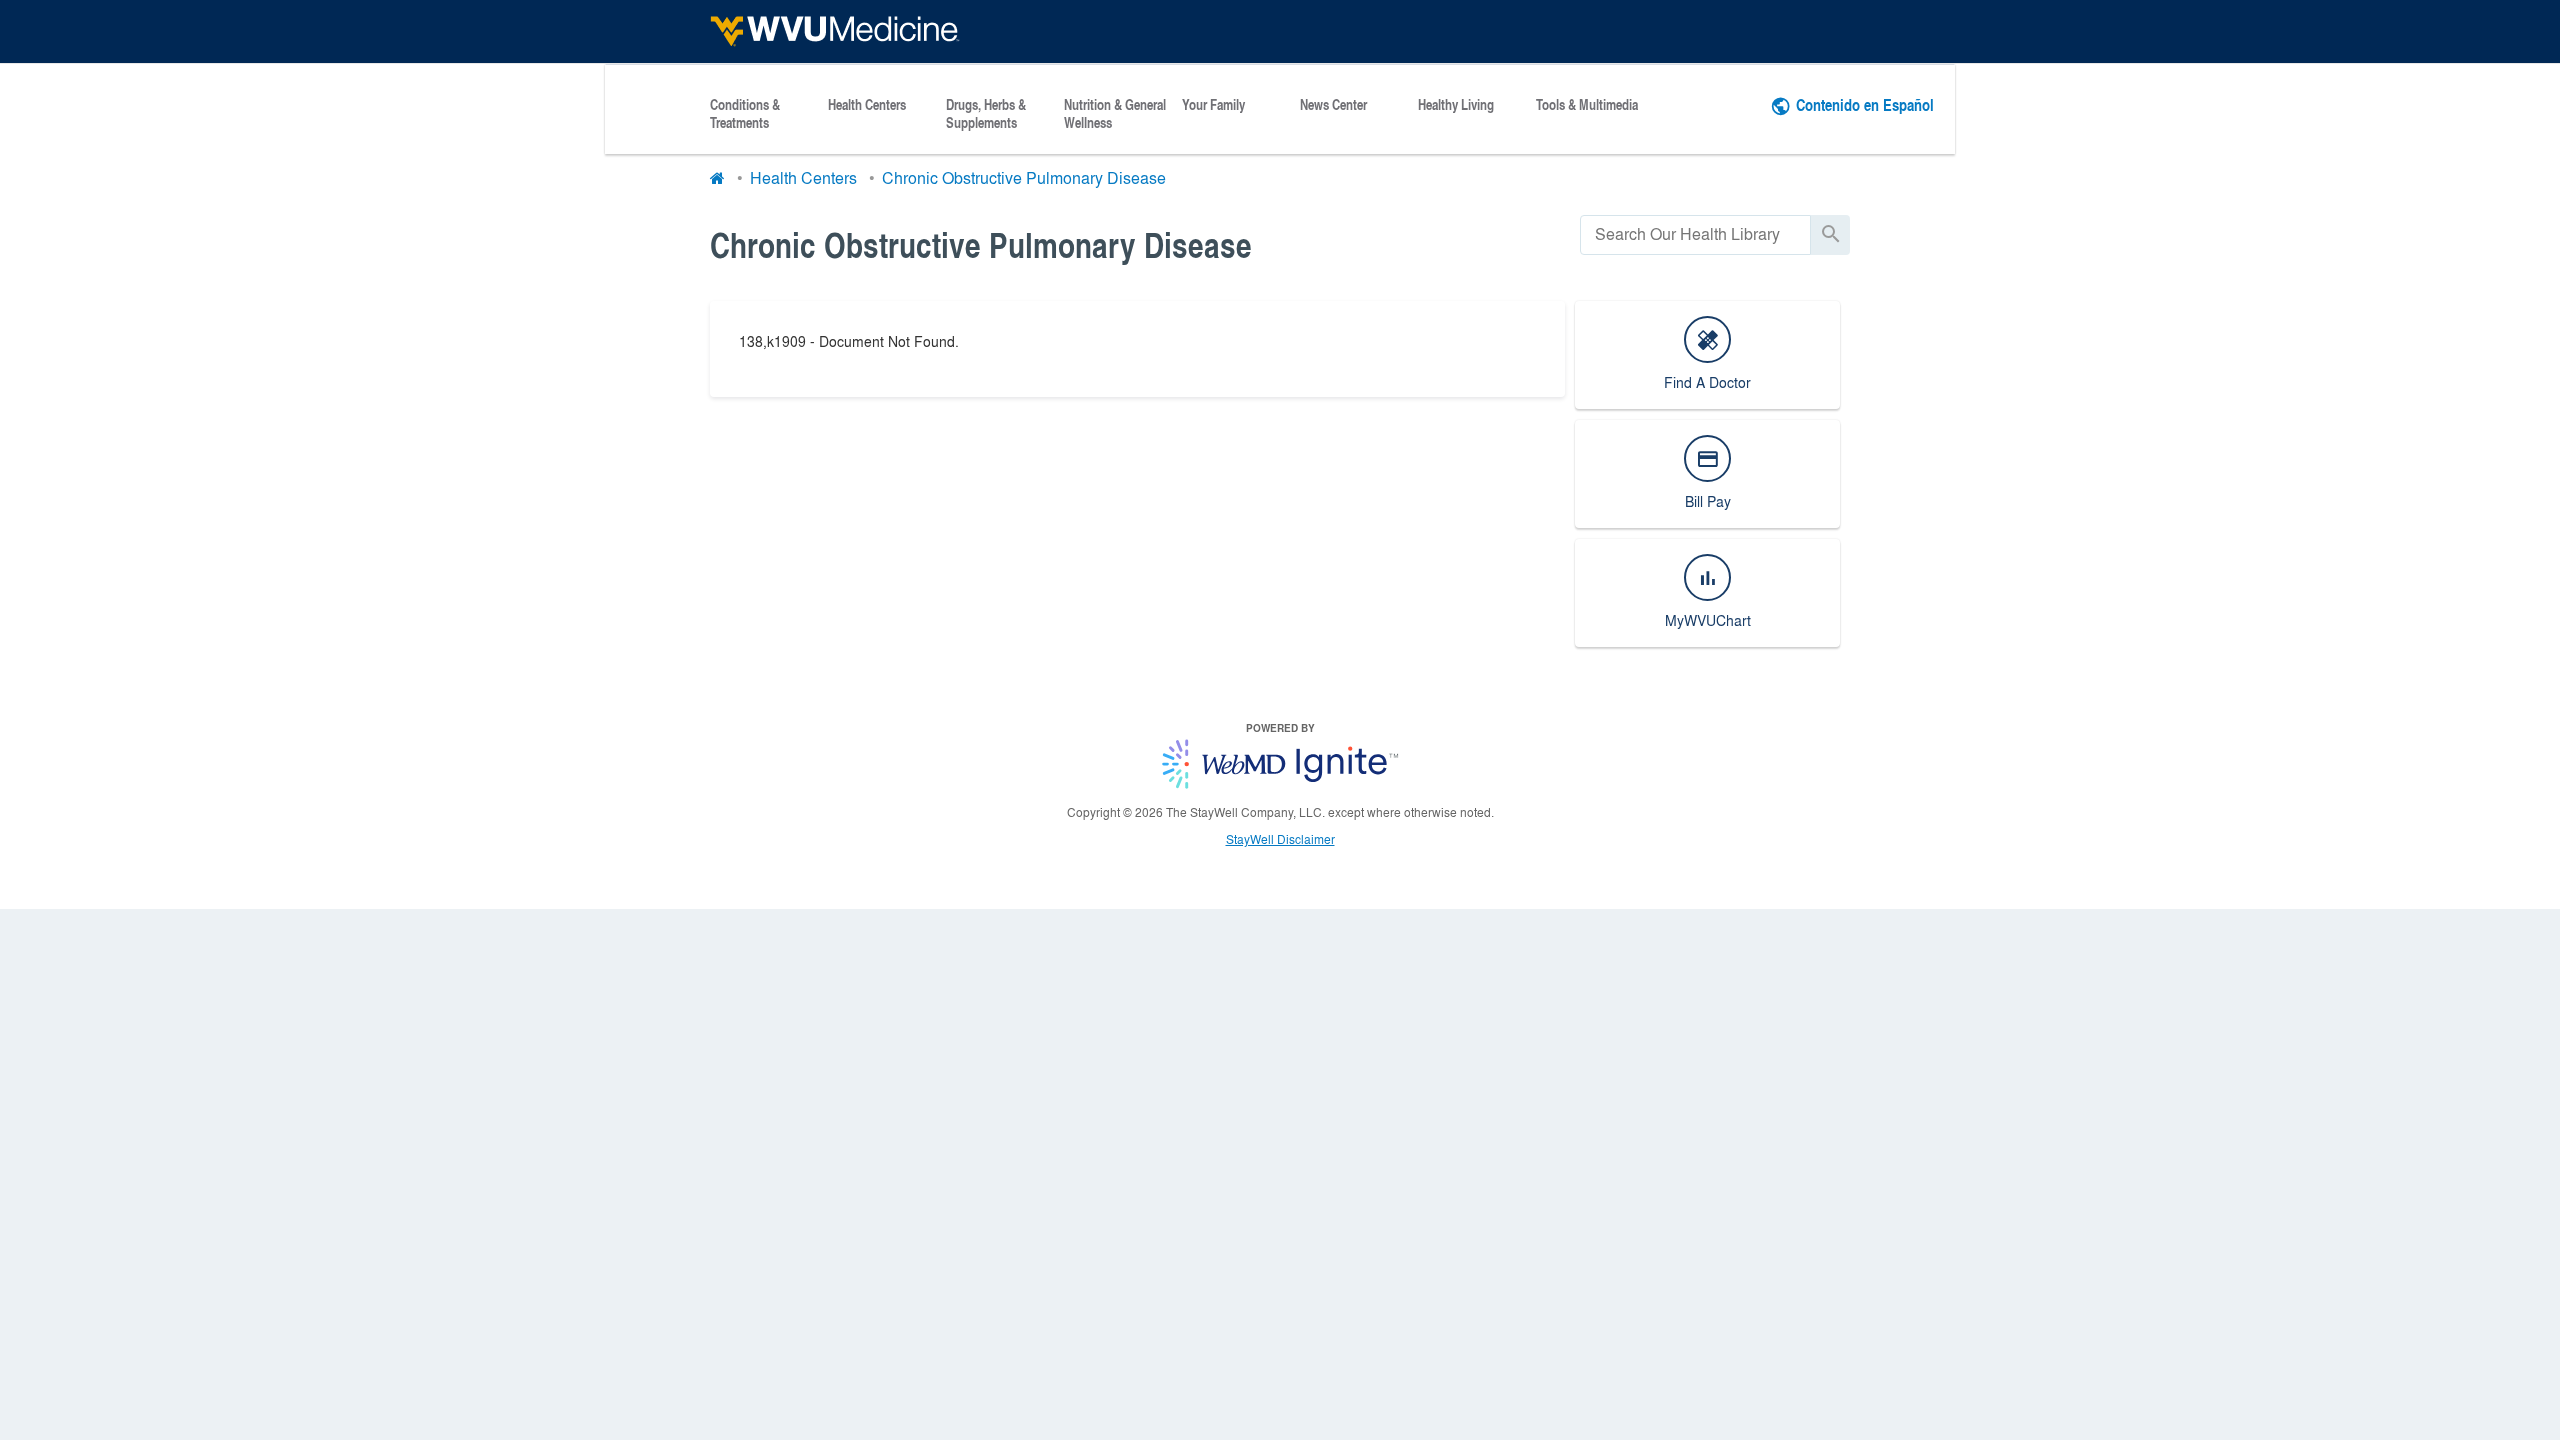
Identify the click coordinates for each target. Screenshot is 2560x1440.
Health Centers (867, 105)
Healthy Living (1456, 105)
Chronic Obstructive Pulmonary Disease (1024, 177)
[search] (1695, 234)
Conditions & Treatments (745, 114)
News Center (1333, 105)
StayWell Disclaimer (1280, 839)
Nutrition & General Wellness (1115, 114)
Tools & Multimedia (1587, 105)
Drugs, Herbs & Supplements (986, 114)
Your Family (1213, 105)
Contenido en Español (1865, 104)
